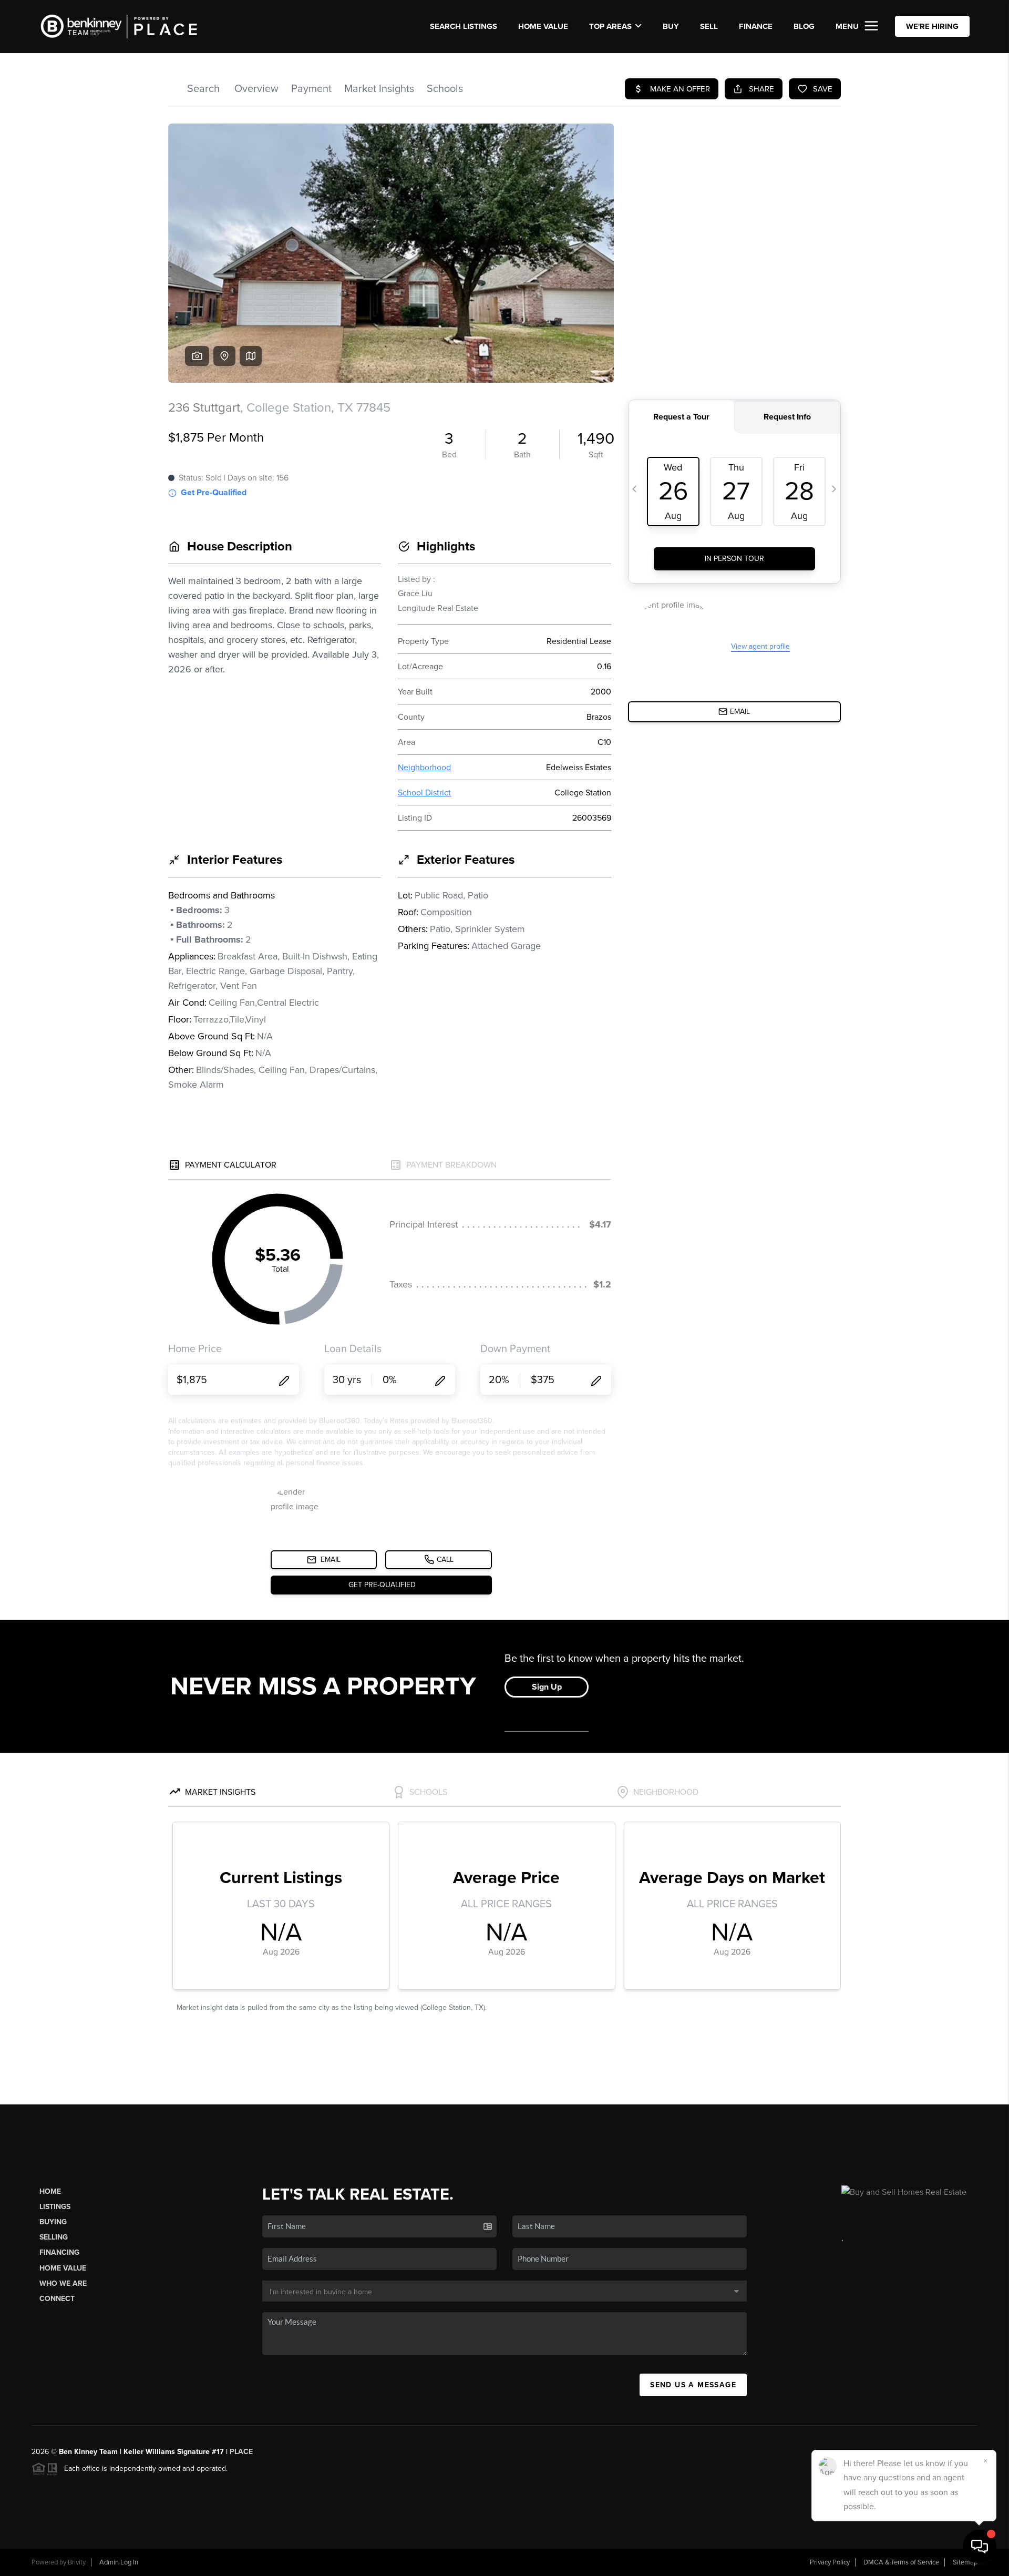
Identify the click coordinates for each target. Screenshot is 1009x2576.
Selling (54, 2237)
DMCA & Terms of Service (901, 2562)
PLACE (241, 2452)
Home (50, 2191)
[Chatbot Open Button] (980, 2547)
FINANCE (756, 26)
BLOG (804, 26)
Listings (55, 2207)
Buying (53, 2222)
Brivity (77, 2562)
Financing (59, 2252)
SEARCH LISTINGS (464, 26)
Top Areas (610, 26)
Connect (57, 2299)
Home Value (543, 26)
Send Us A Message (693, 2385)
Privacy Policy (830, 2562)
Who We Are (63, 2283)
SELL (709, 26)
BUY (671, 26)
